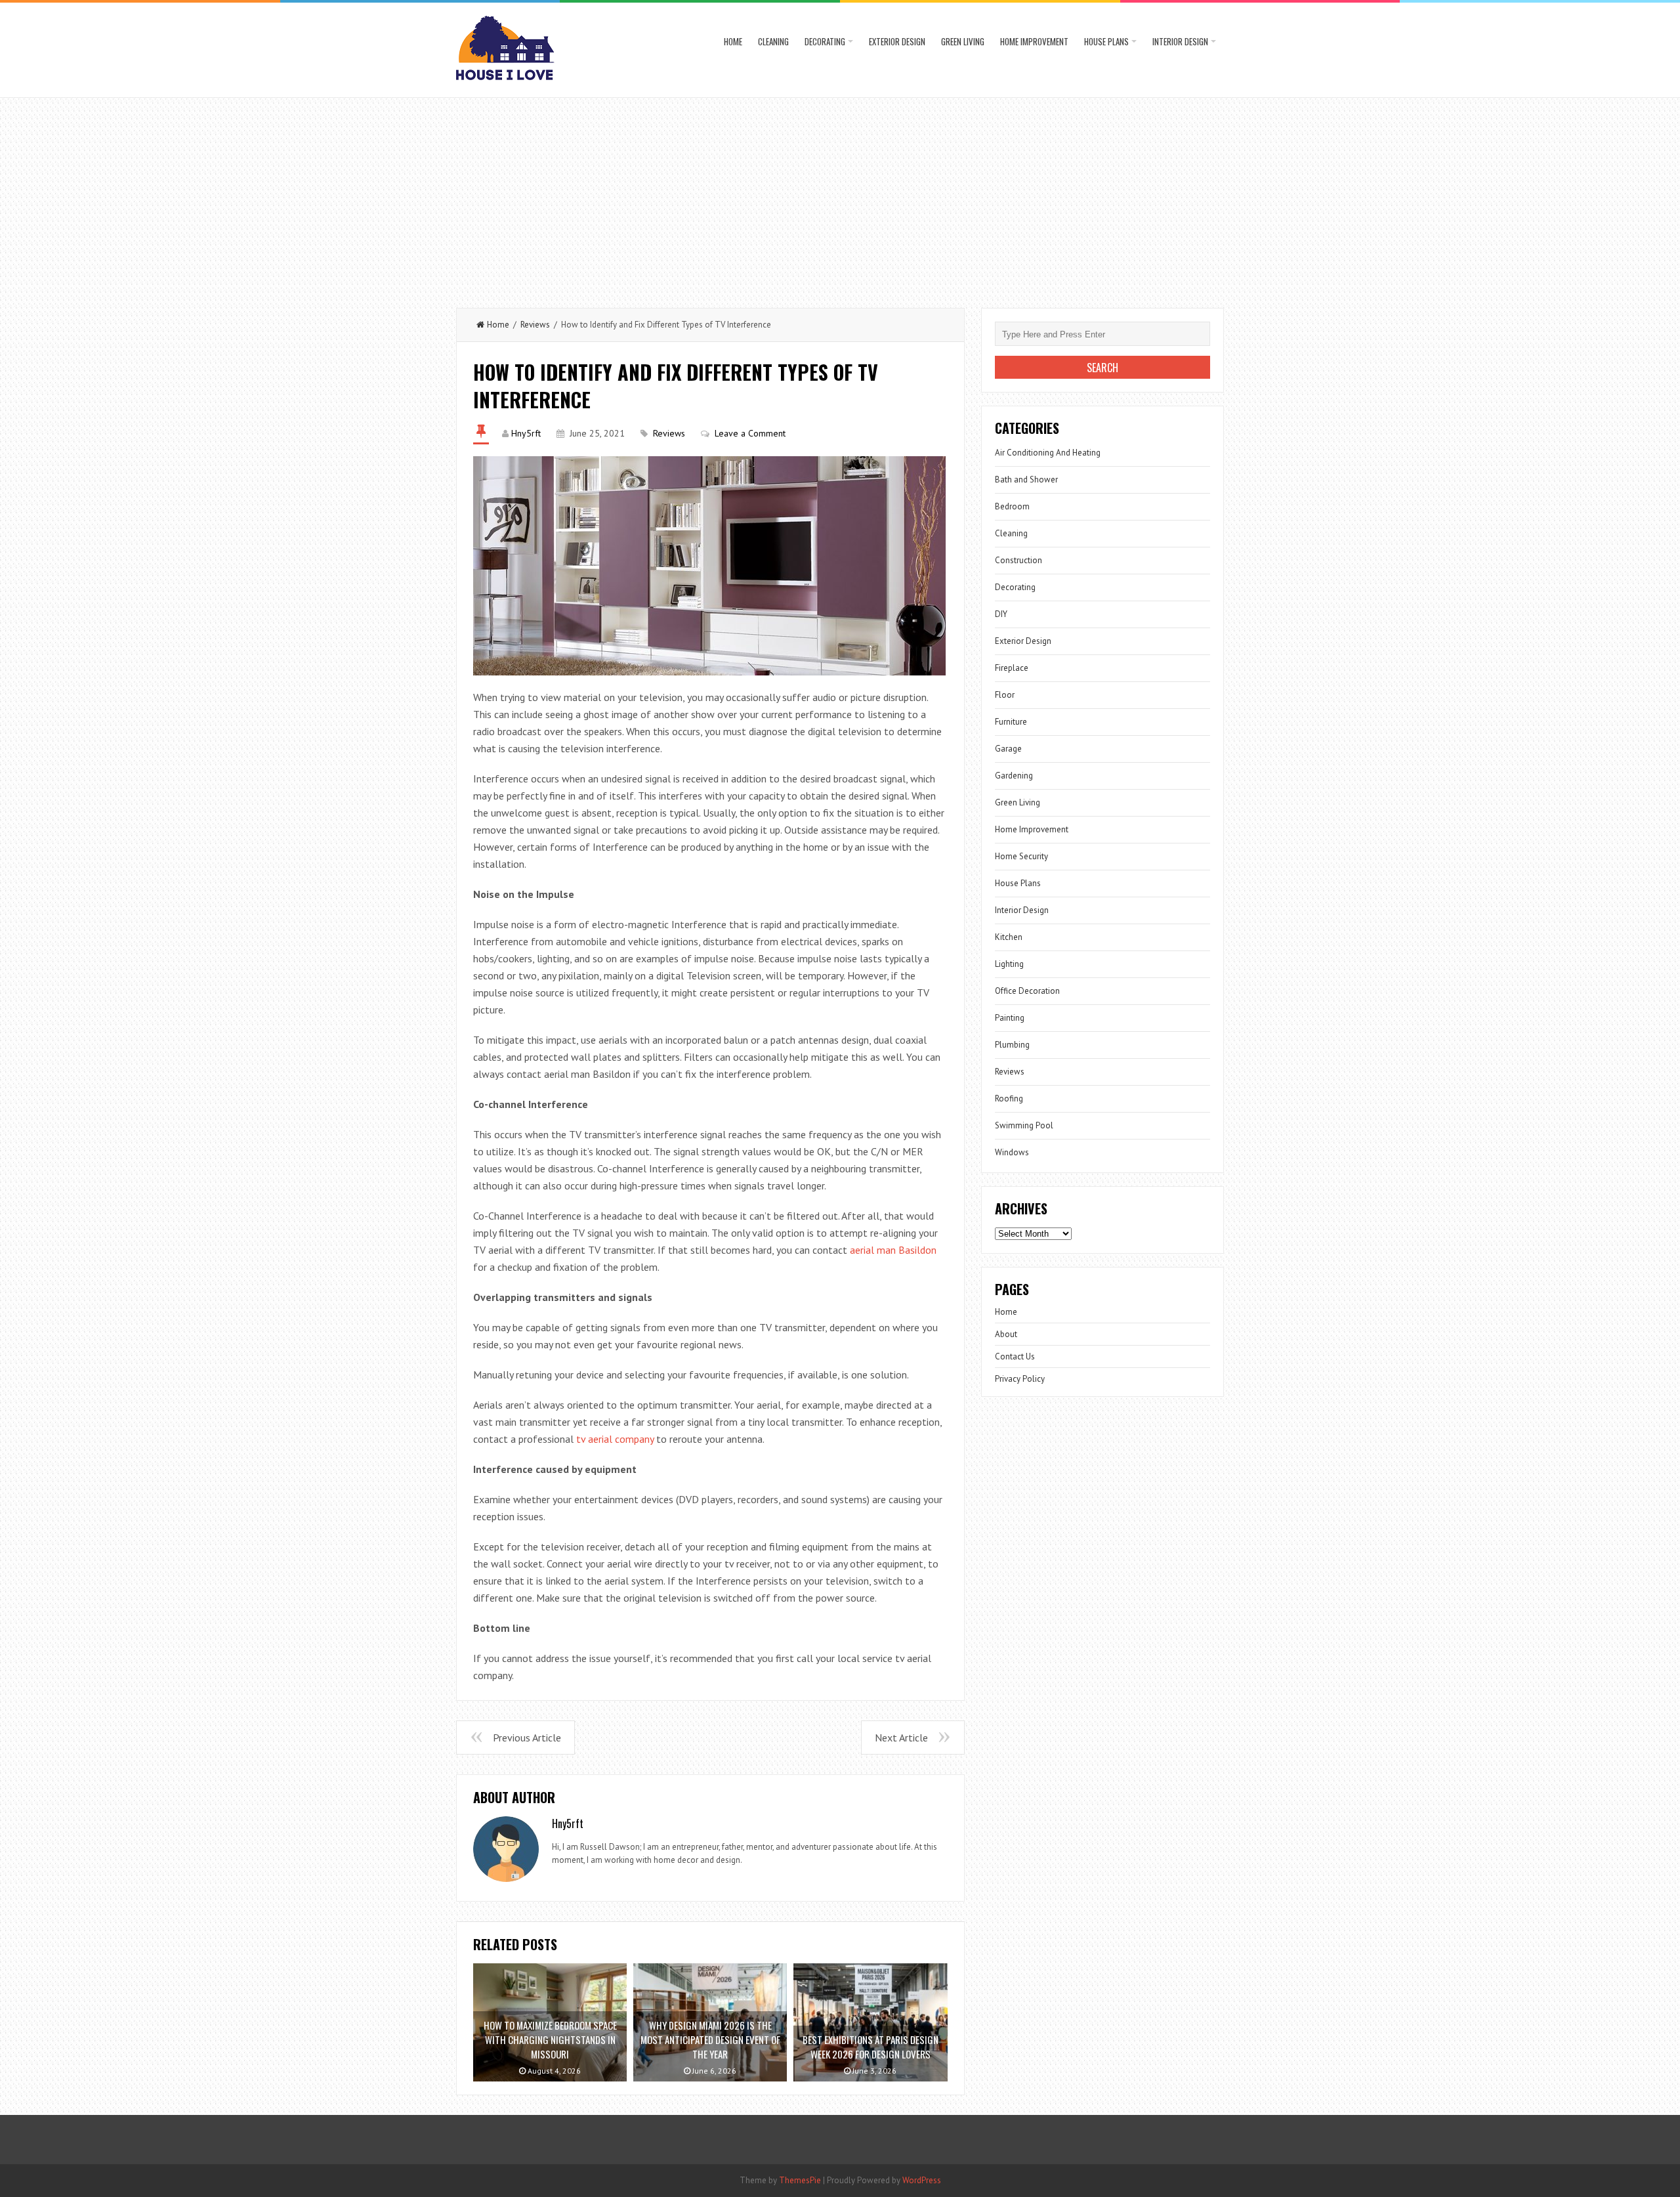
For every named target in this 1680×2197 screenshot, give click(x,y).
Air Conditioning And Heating (1048, 453)
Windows (1012, 1152)
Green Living (963, 41)
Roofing (1009, 1098)
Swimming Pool (1024, 1125)
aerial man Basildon (893, 1250)
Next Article (901, 1738)
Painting (1010, 1018)
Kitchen (1009, 937)
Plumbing (1012, 1045)
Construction (1018, 560)
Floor (1005, 695)
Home (733, 41)
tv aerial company (615, 1439)
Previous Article (527, 1738)
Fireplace (1012, 668)
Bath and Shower (1026, 480)
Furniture (1011, 722)
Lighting (1009, 964)
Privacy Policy (1020, 1379)
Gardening (1014, 776)
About (1006, 1334)
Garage (1008, 749)
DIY (1001, 614)
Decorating (825, 41)
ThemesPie (800, 2180)
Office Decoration (1027, 991)
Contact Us (1015, 1356)
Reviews (535, 325)
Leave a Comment (750, 433)
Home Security (1021, 856)
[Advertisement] (840, 196)
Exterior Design (897, 41)
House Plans (1106, 41)
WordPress (922, 2180)
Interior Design (1180, 41)
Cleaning (773, 41)
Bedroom (1012, 506)
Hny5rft (526, 433)
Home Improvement (1034, 41)
